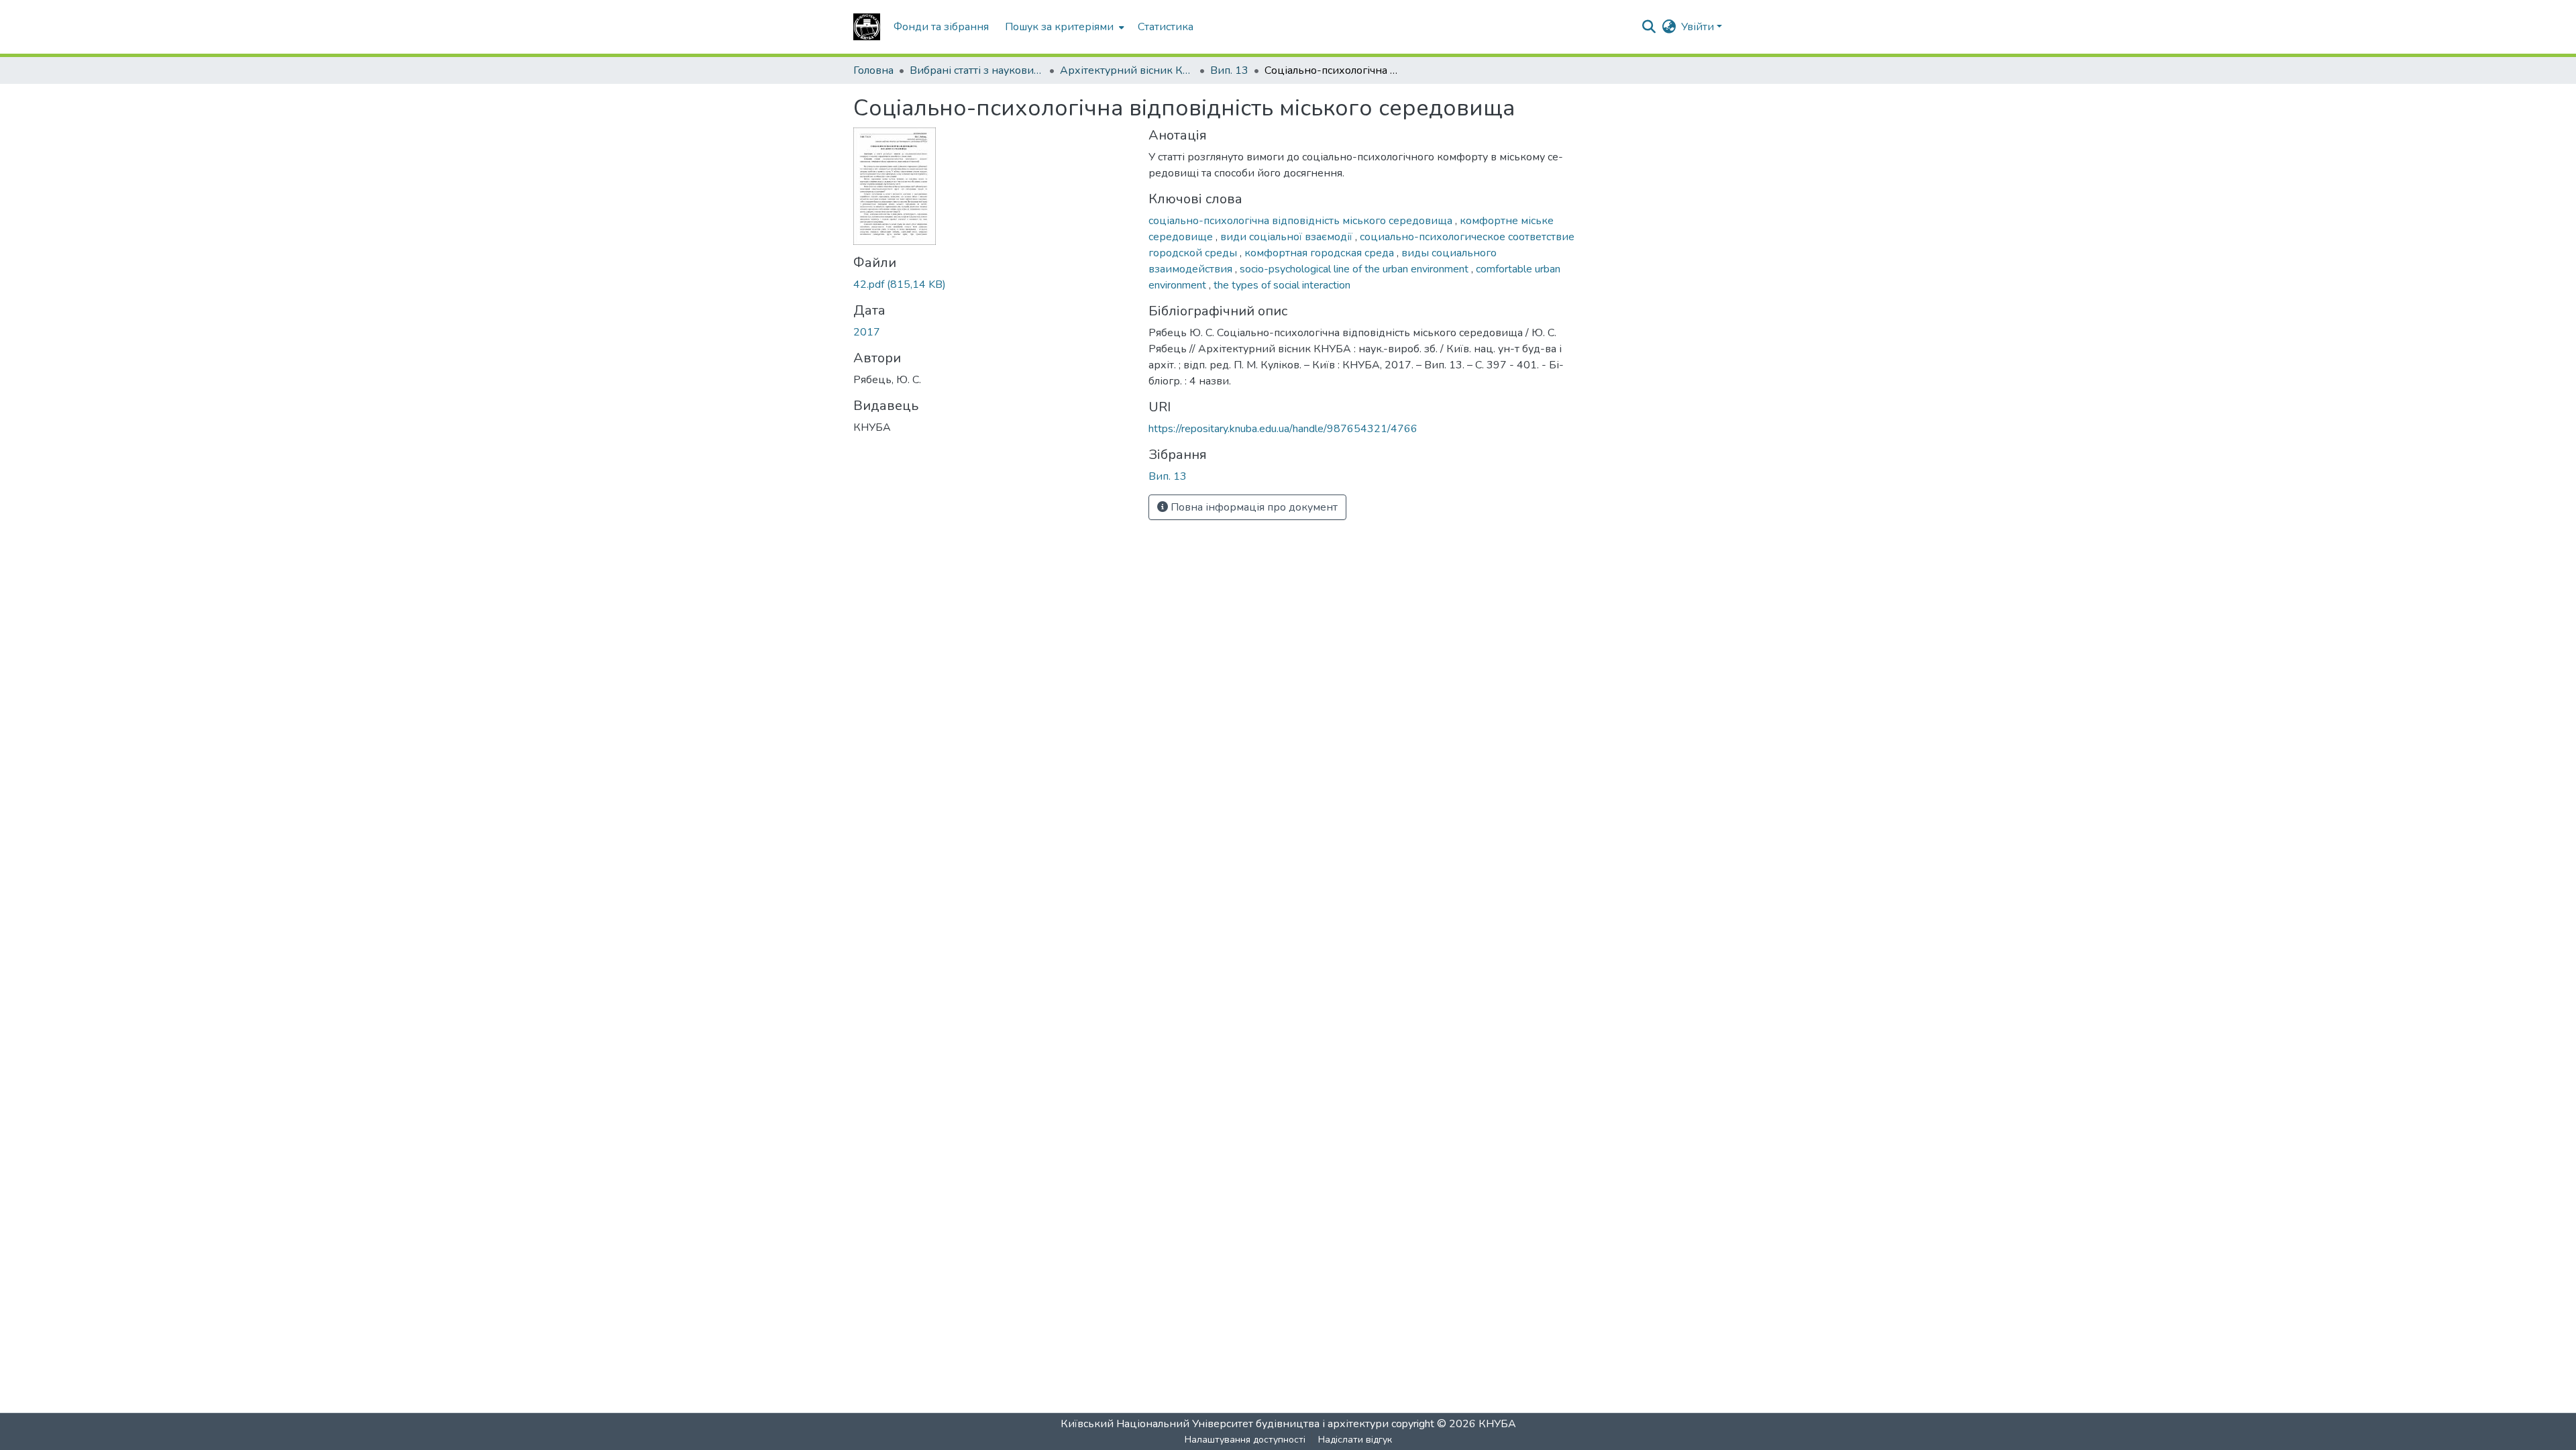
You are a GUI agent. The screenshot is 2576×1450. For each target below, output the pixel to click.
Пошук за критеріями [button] (1059, 27)
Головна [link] (873, 70)
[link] (993, 284)
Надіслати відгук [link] (1355, 1440)
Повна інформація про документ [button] (1253, 507)
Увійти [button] (1699, 27)
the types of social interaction (1282, 285)
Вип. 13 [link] (1229, 70)
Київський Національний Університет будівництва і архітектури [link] (1225, 1424)
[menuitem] (1063, 27)
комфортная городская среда (1321, 253)
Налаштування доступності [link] (1245, 1440)
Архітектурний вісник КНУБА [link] (1127, 70)
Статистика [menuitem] (1166, 27)
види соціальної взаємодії (1288, 237)
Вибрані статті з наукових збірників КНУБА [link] (977, 70)
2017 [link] (867, 332)
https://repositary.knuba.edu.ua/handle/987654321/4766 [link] (1283, 429)
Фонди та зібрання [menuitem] (941, 27)
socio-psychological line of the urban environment (1355, 269)
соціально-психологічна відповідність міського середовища (1302, 221)
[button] (867, 27)
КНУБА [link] (1497, 1424)
